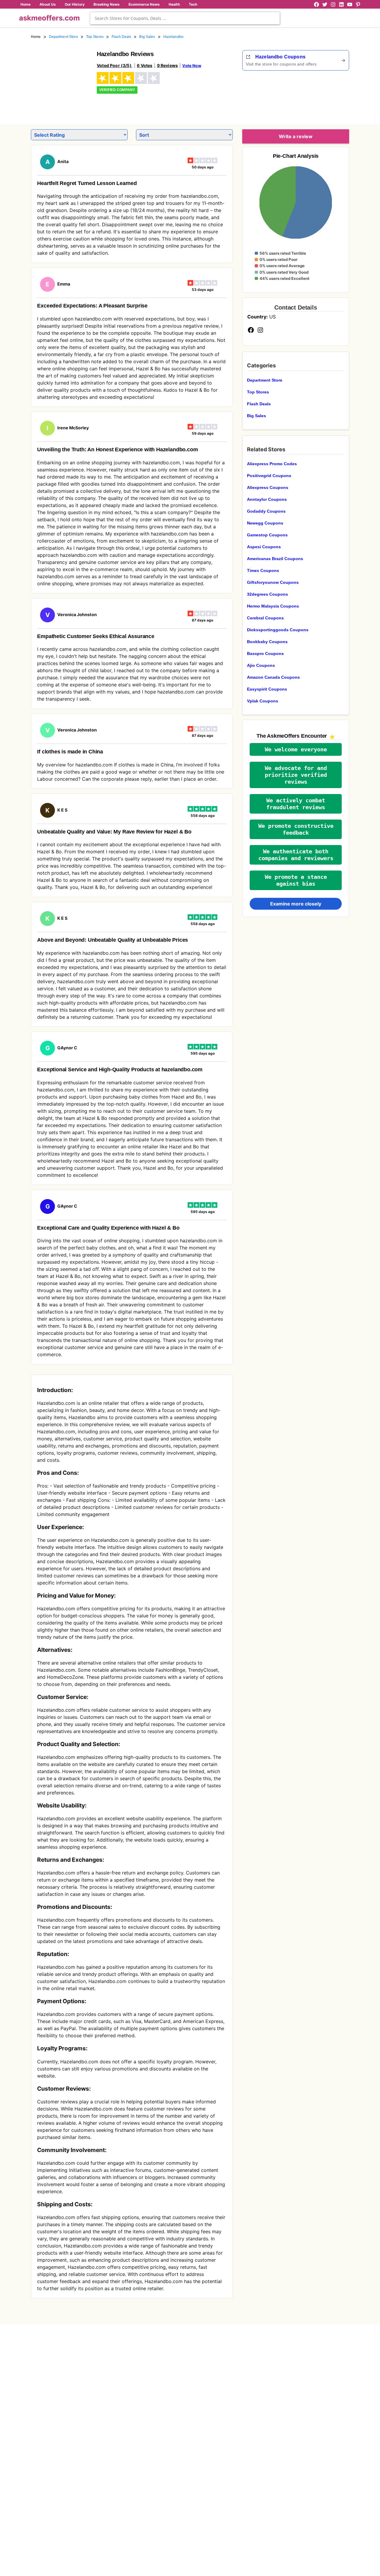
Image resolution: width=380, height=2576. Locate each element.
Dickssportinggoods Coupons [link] (278, 630)
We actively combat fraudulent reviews (296, 804)
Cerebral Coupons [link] (265, 618)
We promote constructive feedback (296, 829)
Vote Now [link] (192, 66)
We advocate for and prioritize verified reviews (296, 775)
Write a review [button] (296, 136)
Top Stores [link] (95, 37)
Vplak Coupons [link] (263, 701)
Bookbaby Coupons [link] (267, 642)
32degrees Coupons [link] (267, 594)
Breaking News (107, 4)
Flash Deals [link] (121, 37)
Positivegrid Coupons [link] (269, 476)
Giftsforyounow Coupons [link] (273, 582)
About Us (48, 4)
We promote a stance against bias (296, 880)
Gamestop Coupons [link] (267, 535)
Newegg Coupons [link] (265, 523)
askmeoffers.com (49, 18)
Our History (75, 4)
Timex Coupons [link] (263, 570)
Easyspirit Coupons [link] (267, 689)
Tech (193, 4)
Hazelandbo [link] (173, 37)
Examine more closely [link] (296, 904)
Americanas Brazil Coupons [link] (275, 559)
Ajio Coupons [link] (261, 665)
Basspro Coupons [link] (265, 653)
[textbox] (185, 18)
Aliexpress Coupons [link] (268, 487)
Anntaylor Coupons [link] (267, 499)
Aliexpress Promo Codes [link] (272, 464)
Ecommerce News (144, 4)
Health (174, 4)
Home (26, 4)
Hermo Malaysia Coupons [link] (273, 606)
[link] (60, 79)
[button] (296, 749)
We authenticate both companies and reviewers (296, 855)
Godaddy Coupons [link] (266, 511)
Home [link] (36, 37)
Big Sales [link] (147, 37)
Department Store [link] (64, 37)
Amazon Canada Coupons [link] (273, 677)
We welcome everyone (296, 749)
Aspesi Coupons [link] (264, 547)
